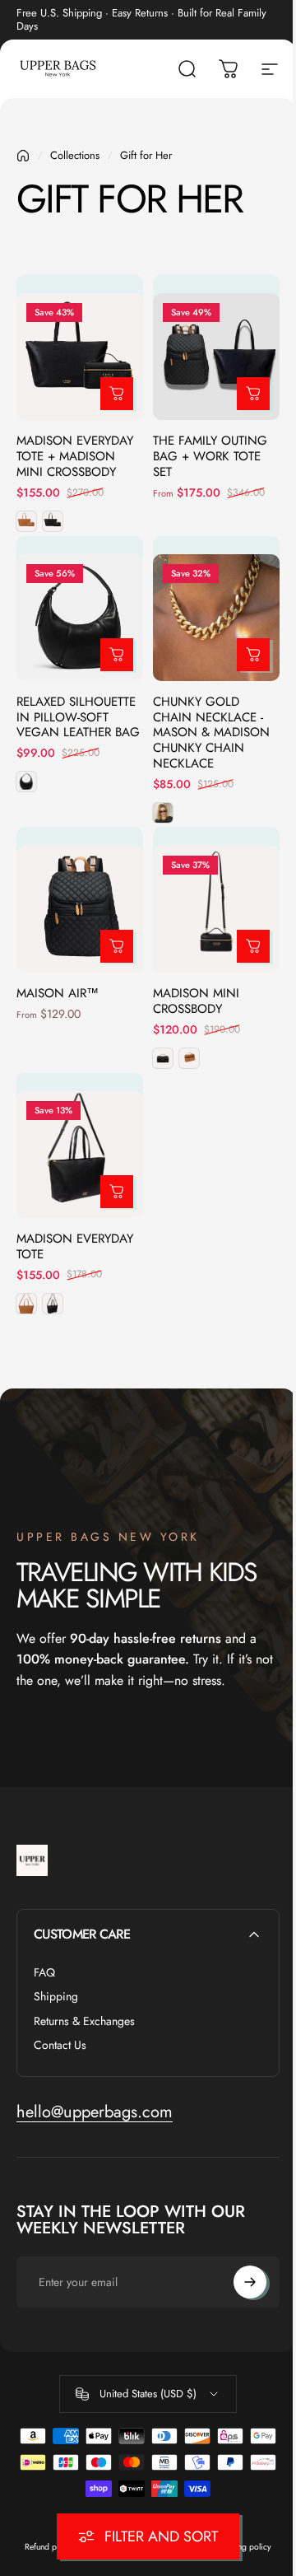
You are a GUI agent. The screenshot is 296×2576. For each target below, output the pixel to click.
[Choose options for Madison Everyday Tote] (117, 1192)
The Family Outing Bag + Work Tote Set (210, 456)
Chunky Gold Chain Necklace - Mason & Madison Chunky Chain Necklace (211, 733)
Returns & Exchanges (84, 2022)
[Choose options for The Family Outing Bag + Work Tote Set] (253, 394)
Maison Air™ (58, 993)
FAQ (44, 1973)
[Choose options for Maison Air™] (117, 946)
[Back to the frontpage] (23, 156)
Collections (75, 155)
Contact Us (60, 2046)
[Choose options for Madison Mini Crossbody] (253, 946)
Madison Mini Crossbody (196, 1001)
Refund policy (49, 2547)
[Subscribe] (250, 2282)
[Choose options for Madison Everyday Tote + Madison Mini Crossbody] (117, 394)
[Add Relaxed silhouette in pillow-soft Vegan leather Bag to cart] (117, 655)
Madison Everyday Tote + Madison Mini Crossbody (75, 456)
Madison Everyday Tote (75, 1246)
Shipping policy (243, 2547)
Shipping (56, 1997)
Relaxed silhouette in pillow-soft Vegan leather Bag (78, 717)
